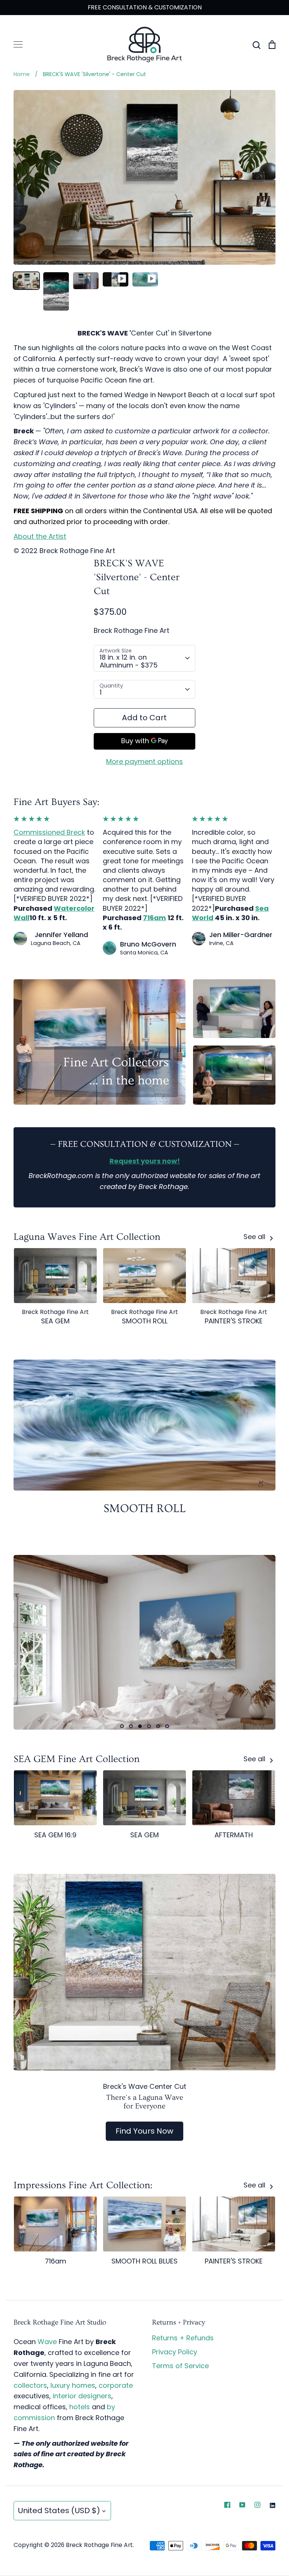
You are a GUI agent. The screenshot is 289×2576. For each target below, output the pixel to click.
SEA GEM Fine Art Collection (77, 1759)
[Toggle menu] (18, 44)
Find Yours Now (144, 2131)
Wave (47, 2342)
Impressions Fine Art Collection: (83, 2185)
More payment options (144, 761)
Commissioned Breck (49, 832)
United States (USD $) (59, 2510)
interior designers (82, 2396)
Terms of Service (180, 2366)
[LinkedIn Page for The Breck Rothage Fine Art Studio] (272, 2505)
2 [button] (131, 1726)
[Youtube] (242, 2505)
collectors (30, 2385)
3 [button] (140, 1726)
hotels (80, 2407)
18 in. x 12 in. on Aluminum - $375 (129, 661)
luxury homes (73, 2385)
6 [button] (167, 1726)
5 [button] (158, 1726)
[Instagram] (257, 2505)
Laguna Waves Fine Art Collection (87, 1237)
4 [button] (149, 1726)
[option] (144, 1642)
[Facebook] (227, 2505)
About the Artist (40, 536)
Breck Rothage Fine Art (132, 630)
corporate (116, 2385)
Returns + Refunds (183, 2338)
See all (255, 1237)
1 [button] (122, 1726)
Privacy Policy (175, 2352)
